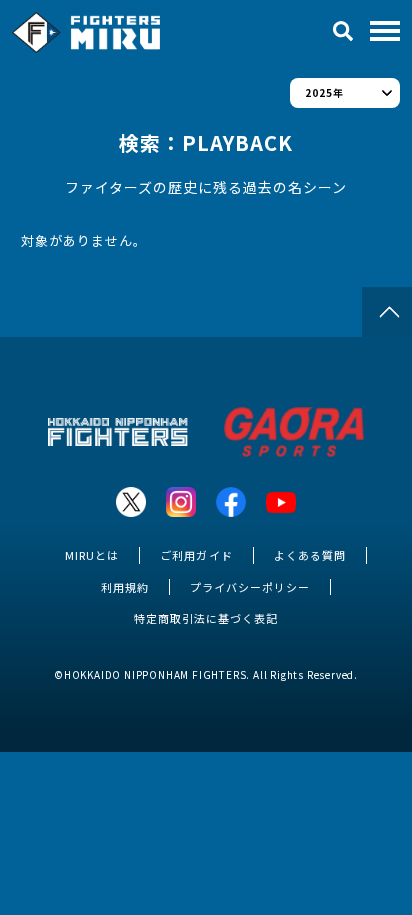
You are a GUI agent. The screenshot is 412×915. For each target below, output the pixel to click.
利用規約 (125, 587)
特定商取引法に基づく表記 (206, 618)
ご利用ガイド (196, 555)
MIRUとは (92, 555)
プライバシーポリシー (250, 587)
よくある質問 (310, 555)
